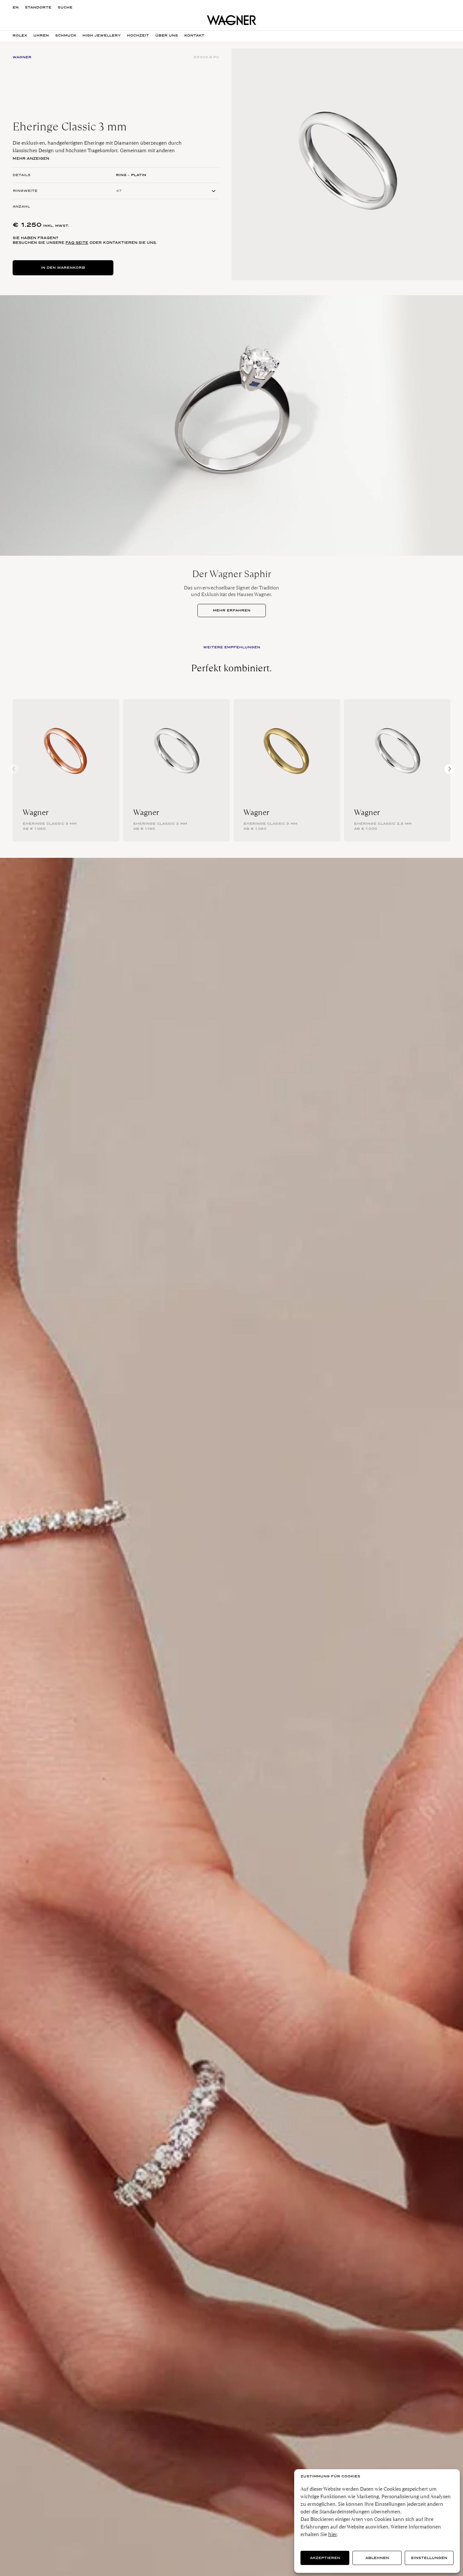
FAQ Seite (77, 243)
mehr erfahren (232, 610)
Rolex (20, 35)
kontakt (194, 35)
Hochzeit (138, 35)
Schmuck (66, 35)
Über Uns (167, 35)
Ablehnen (377, 2558)
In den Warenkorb (63, 268)
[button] (449, 769)
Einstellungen (429, 2558)
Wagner (36, 812)
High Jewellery (102, 35)
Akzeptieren (325, 2558)
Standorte (38, 7)
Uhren (41, 35)
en (16, 7)
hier (332, 2534)
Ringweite (25, 191)
